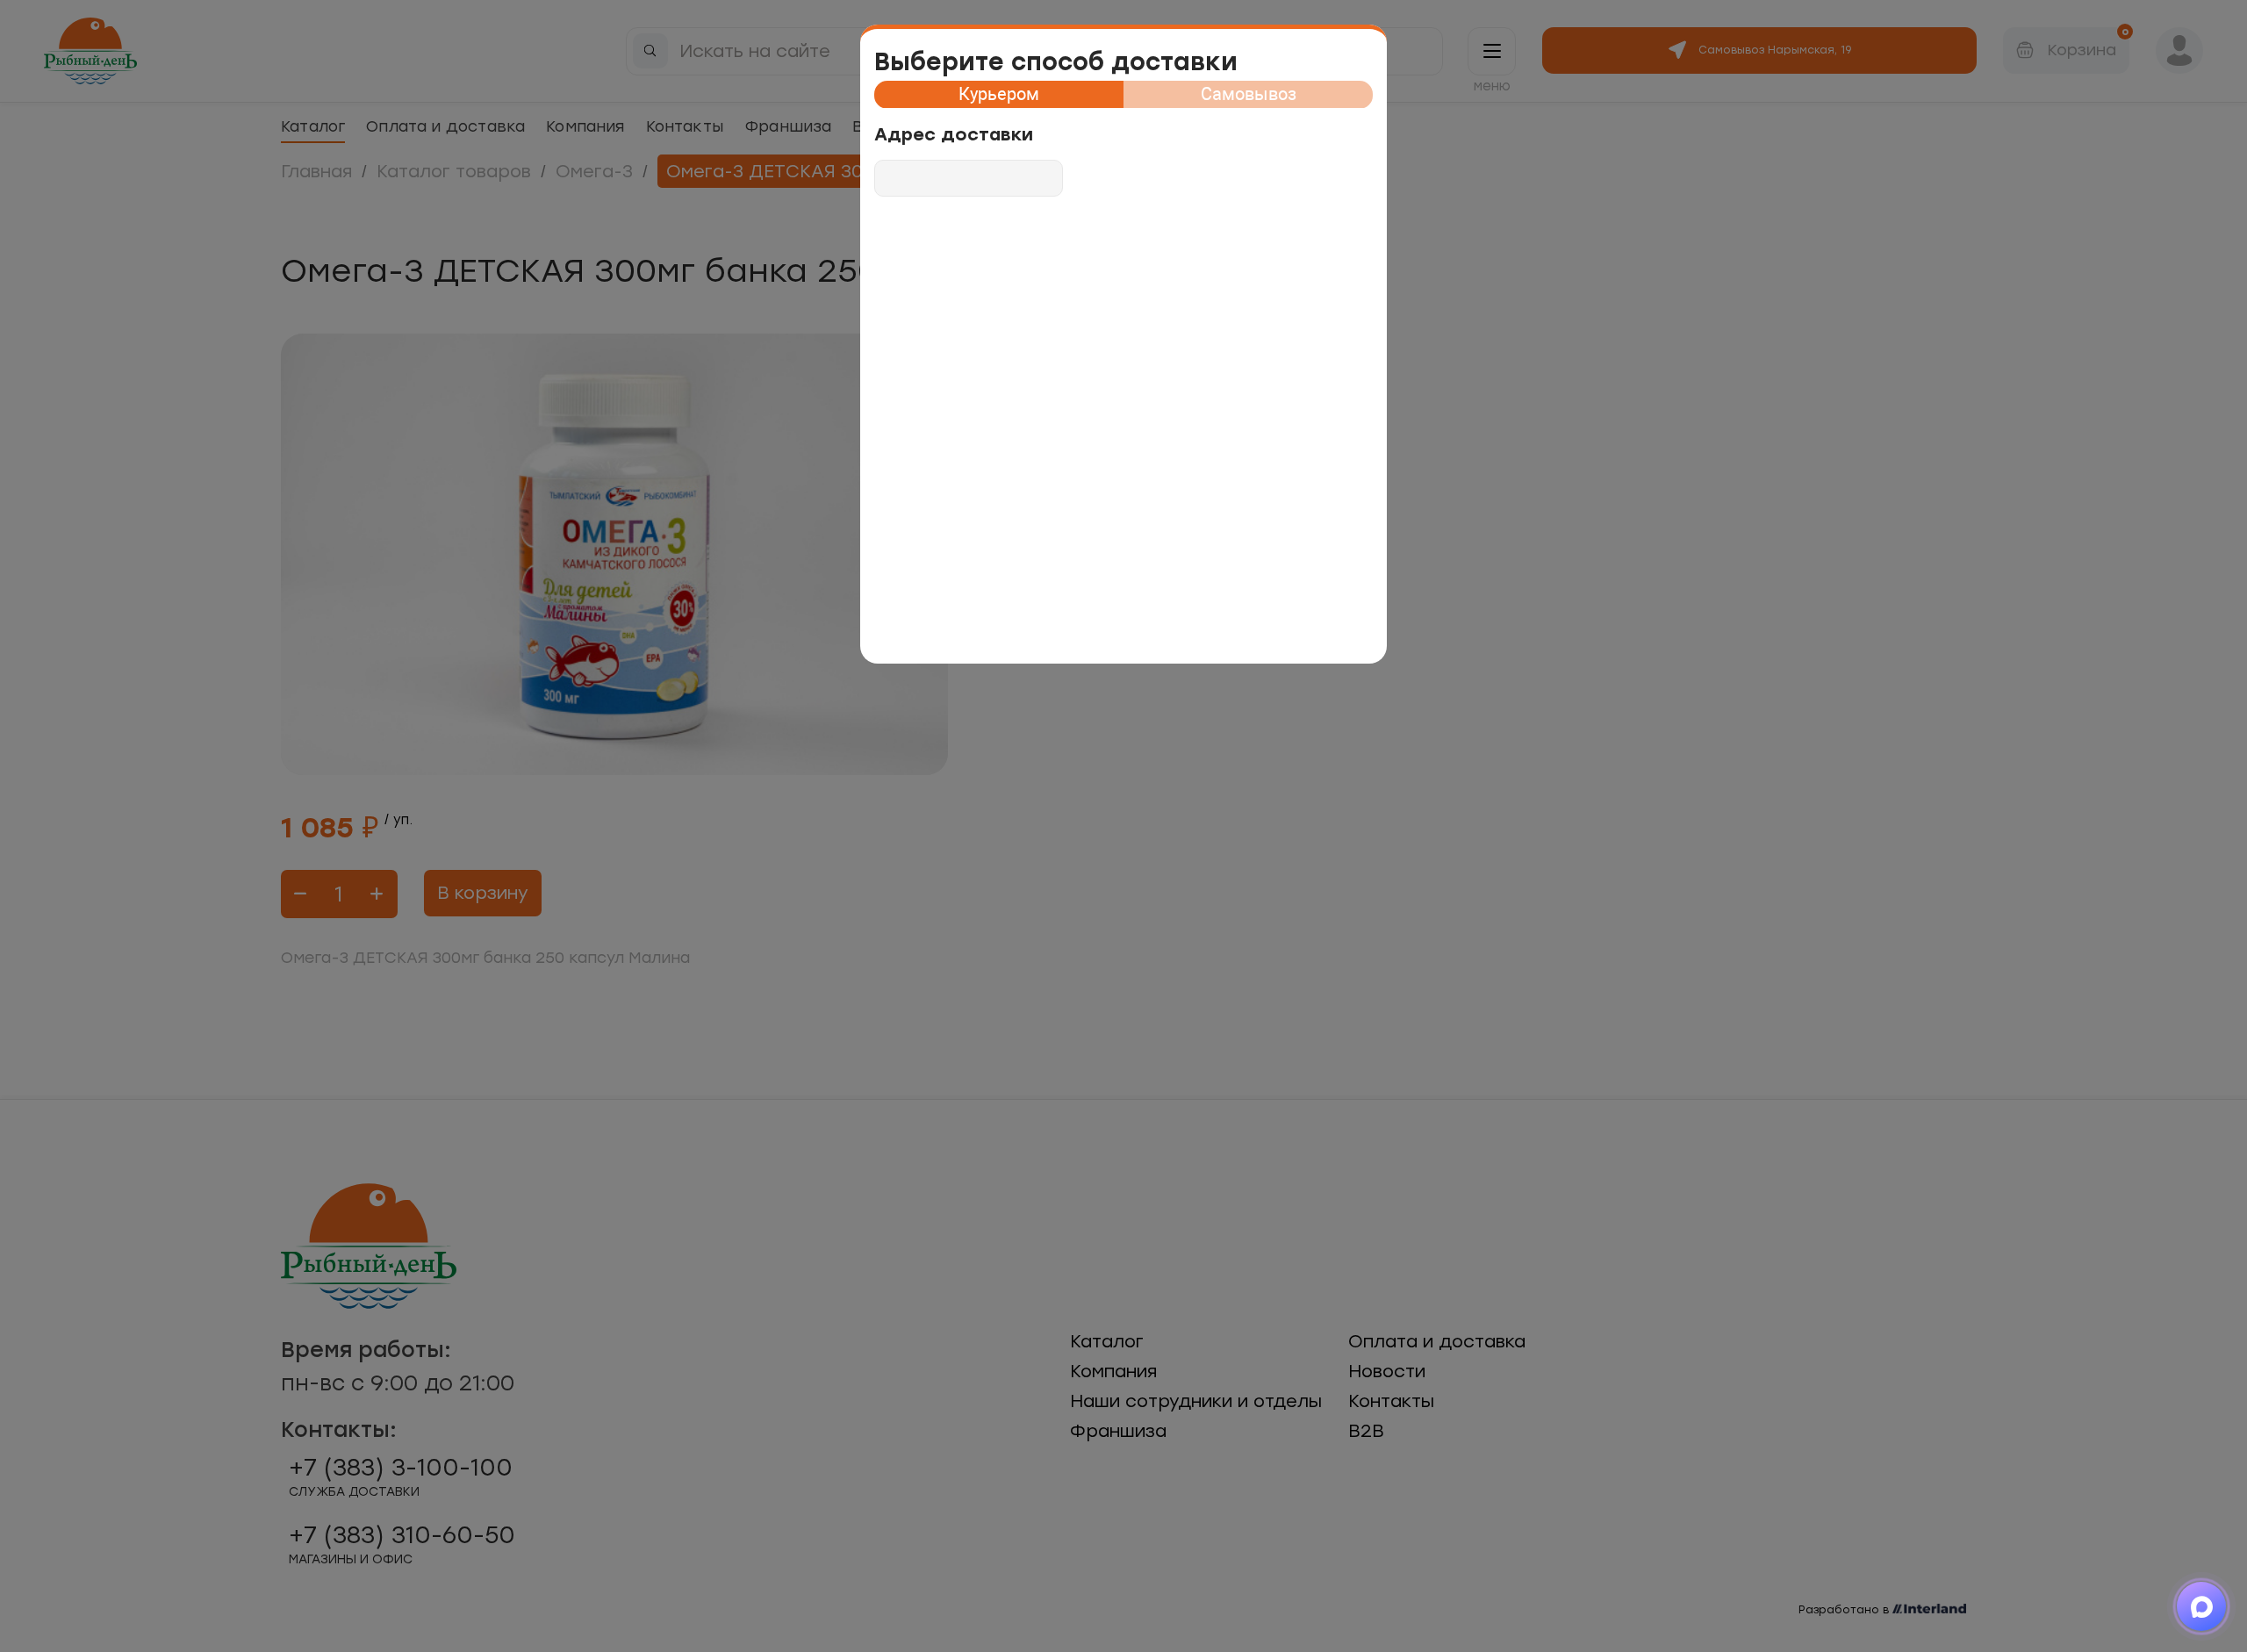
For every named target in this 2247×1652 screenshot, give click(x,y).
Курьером (999, 94)
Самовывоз (1249, 94)
